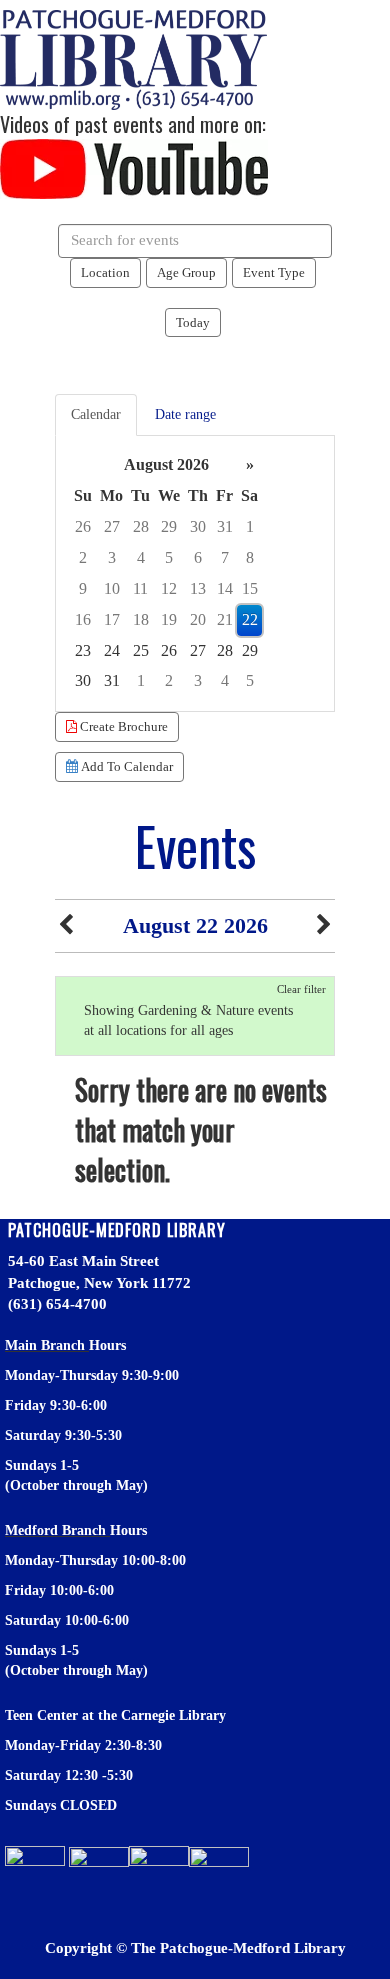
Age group (186, 272)
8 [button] (250, 557)
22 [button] (250, 619)
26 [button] (83, 526)
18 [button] (141, 619)
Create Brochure (122, 726)
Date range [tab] (185, 414)
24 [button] (112, 650)
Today (193, 322)
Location (105, 272)
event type (274, 272)
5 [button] (169, 557)
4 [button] (141, 557)
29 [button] (169, 526)
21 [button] (225, 619)
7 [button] (225, 557)
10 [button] (112, 588)
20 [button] (198, 619)
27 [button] (112, 526)
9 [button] (83, 588)
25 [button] (141, 650)
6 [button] (198, 557)
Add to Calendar (125, 766)
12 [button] (169, 588)
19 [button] (169, 619)
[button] (66, 926)
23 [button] (83, 650)
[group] (195, 573)
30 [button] (198, 526)
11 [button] (140, 588)
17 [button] (112, 619)
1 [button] (250, 526)
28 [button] (141, 526)
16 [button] (83, 619)
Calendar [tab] (96, 414)
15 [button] (250, 588)
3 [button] (112, 557)
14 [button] (225, 588)
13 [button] (198, 588)
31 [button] (225, 526)
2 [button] (83, 557)
